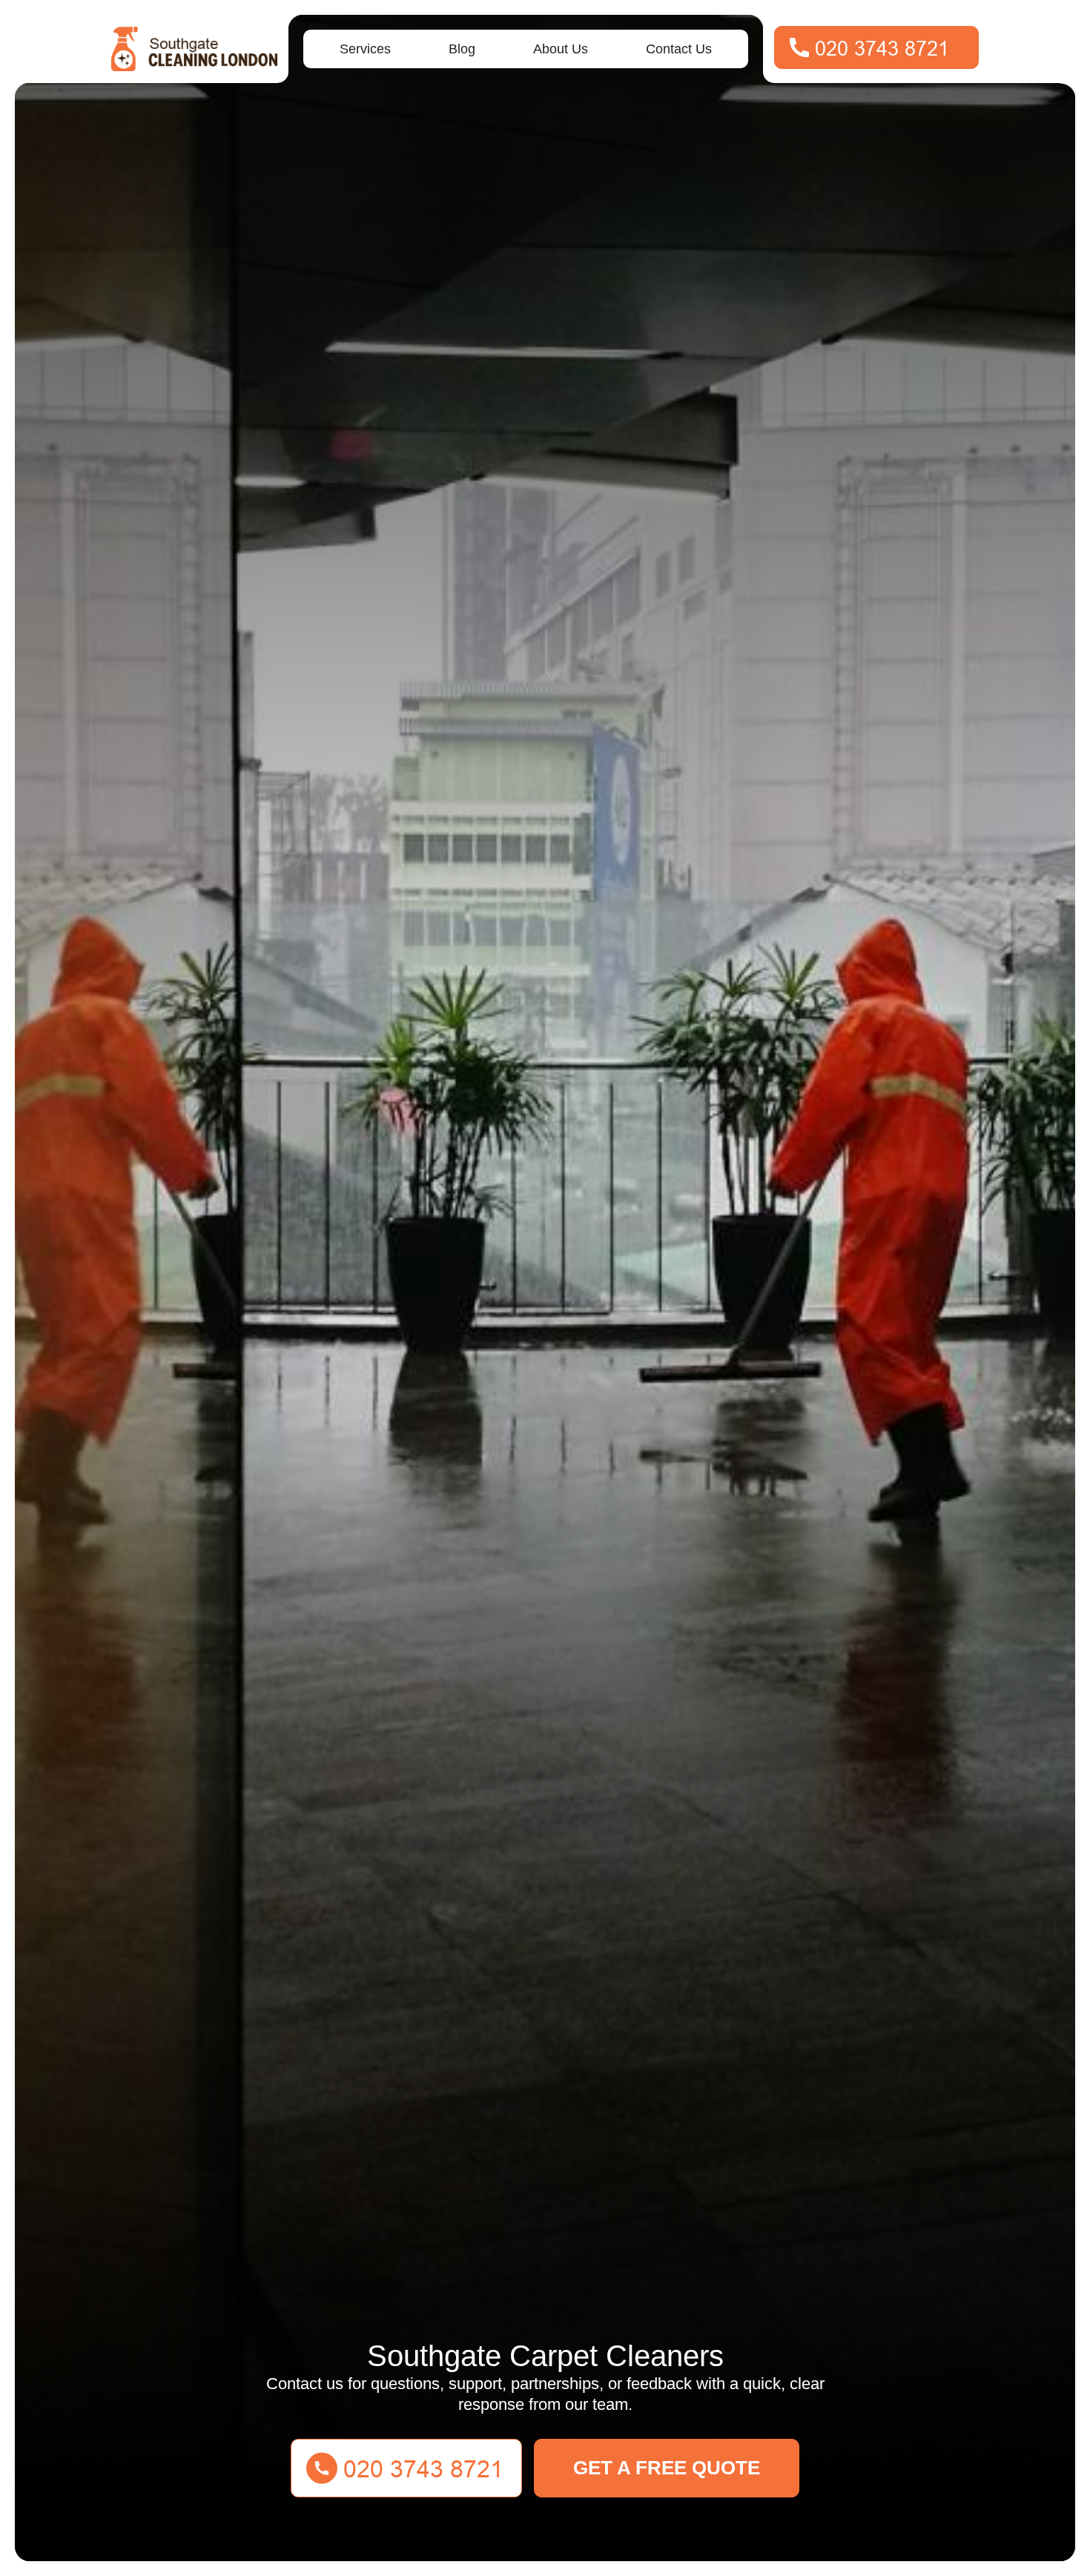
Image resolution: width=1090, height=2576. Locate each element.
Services (365, 49)
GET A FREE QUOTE (667, 2468)
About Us (561, 49)
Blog (462, 49)
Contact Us (679, 49)
